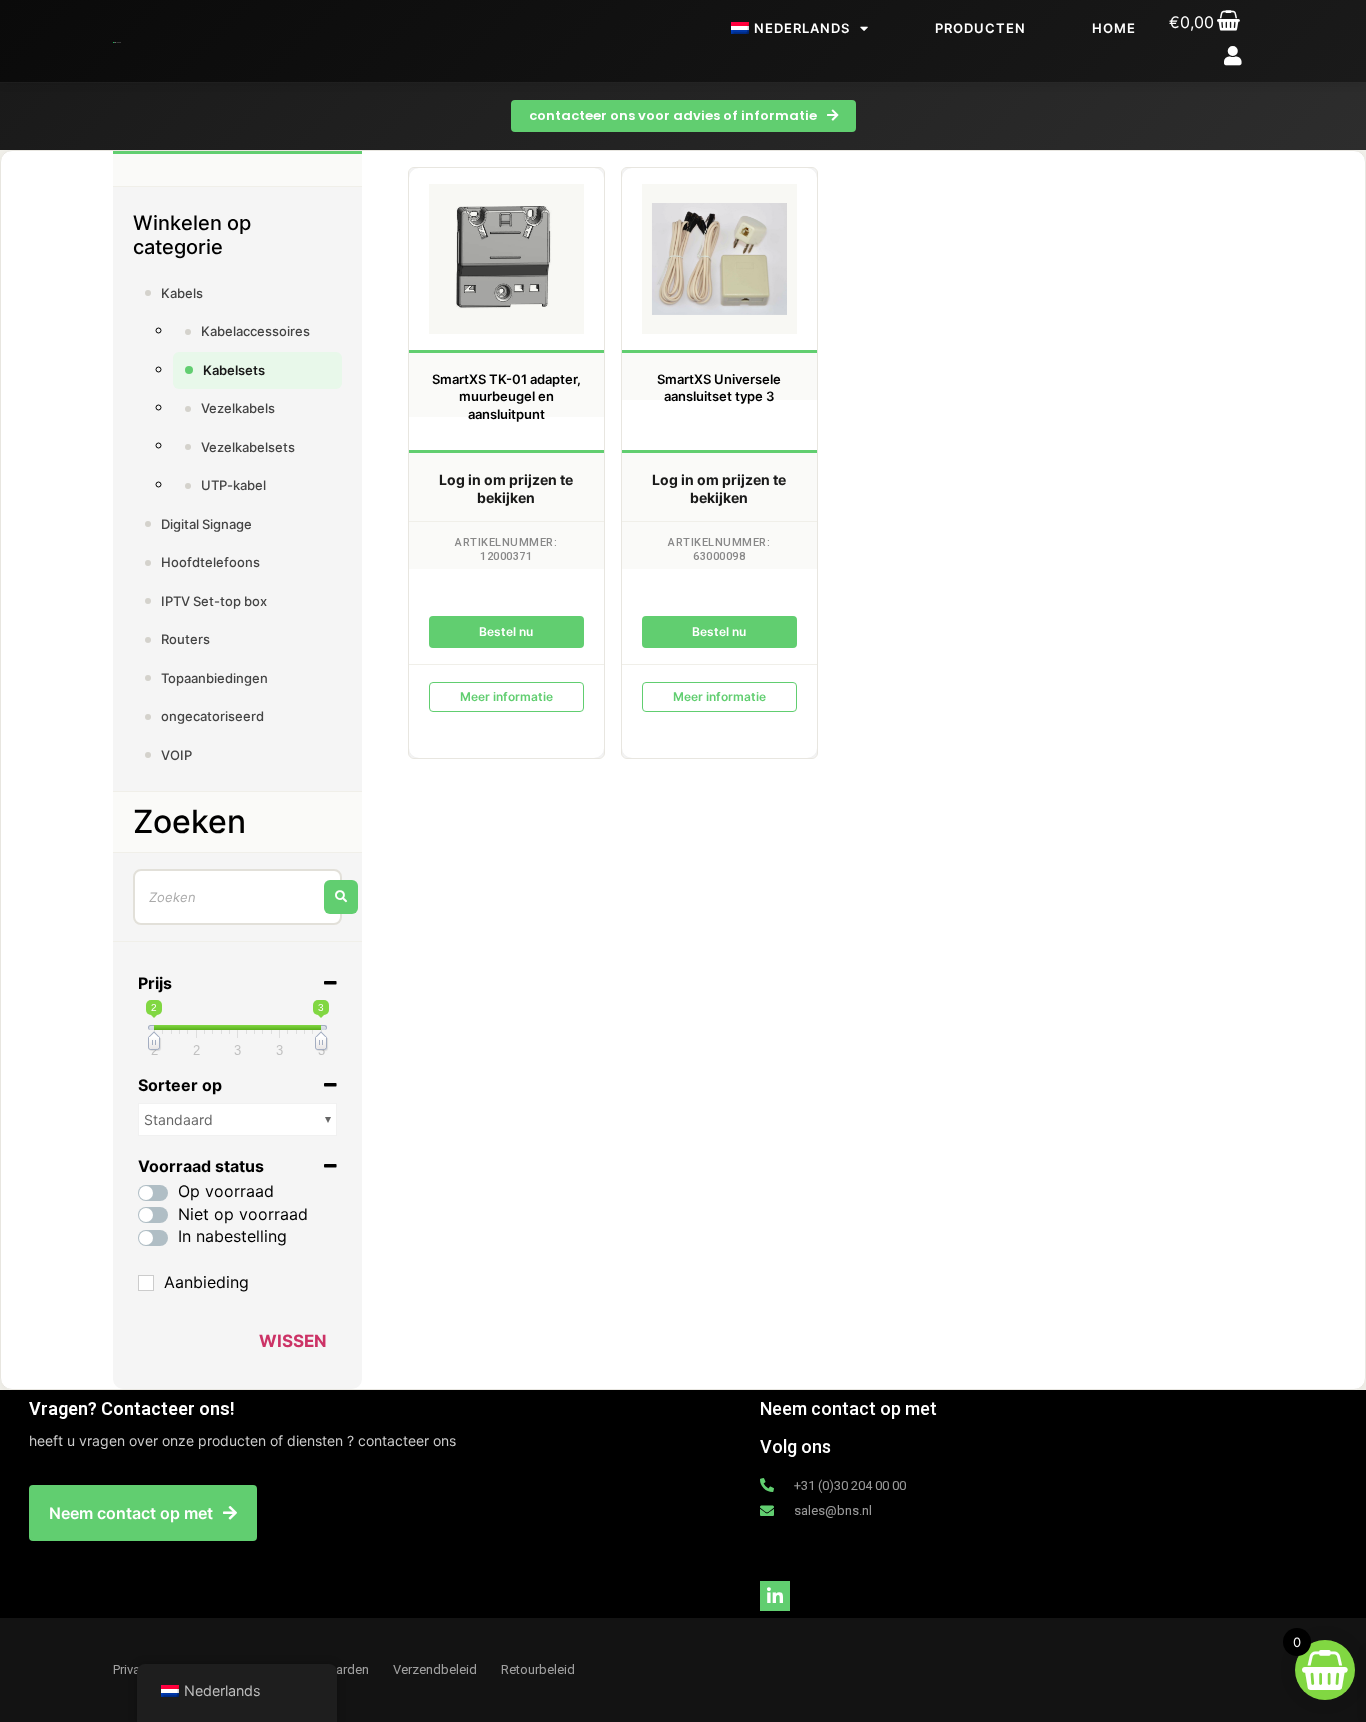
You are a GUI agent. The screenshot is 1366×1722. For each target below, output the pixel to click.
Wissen (293, 1341)
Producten (980, 28)
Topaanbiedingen (214, 678)
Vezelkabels (238, 408)
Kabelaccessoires (255, 331)
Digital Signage (206, 524)
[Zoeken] (341, 897)
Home (1114, 28)
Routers (185, 639)
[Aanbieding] (146, 1283)
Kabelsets (234, 370)
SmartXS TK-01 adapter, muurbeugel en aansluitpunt (506, 396)
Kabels (182, 293)
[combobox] (237, 897)
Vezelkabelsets (248, 447)
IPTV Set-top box (214, 601)
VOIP (176, 755)
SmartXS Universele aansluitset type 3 (719, 388)
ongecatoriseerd (212, 716)
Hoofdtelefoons (210, 562)
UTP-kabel (233, 485)
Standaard (178, 1119)
